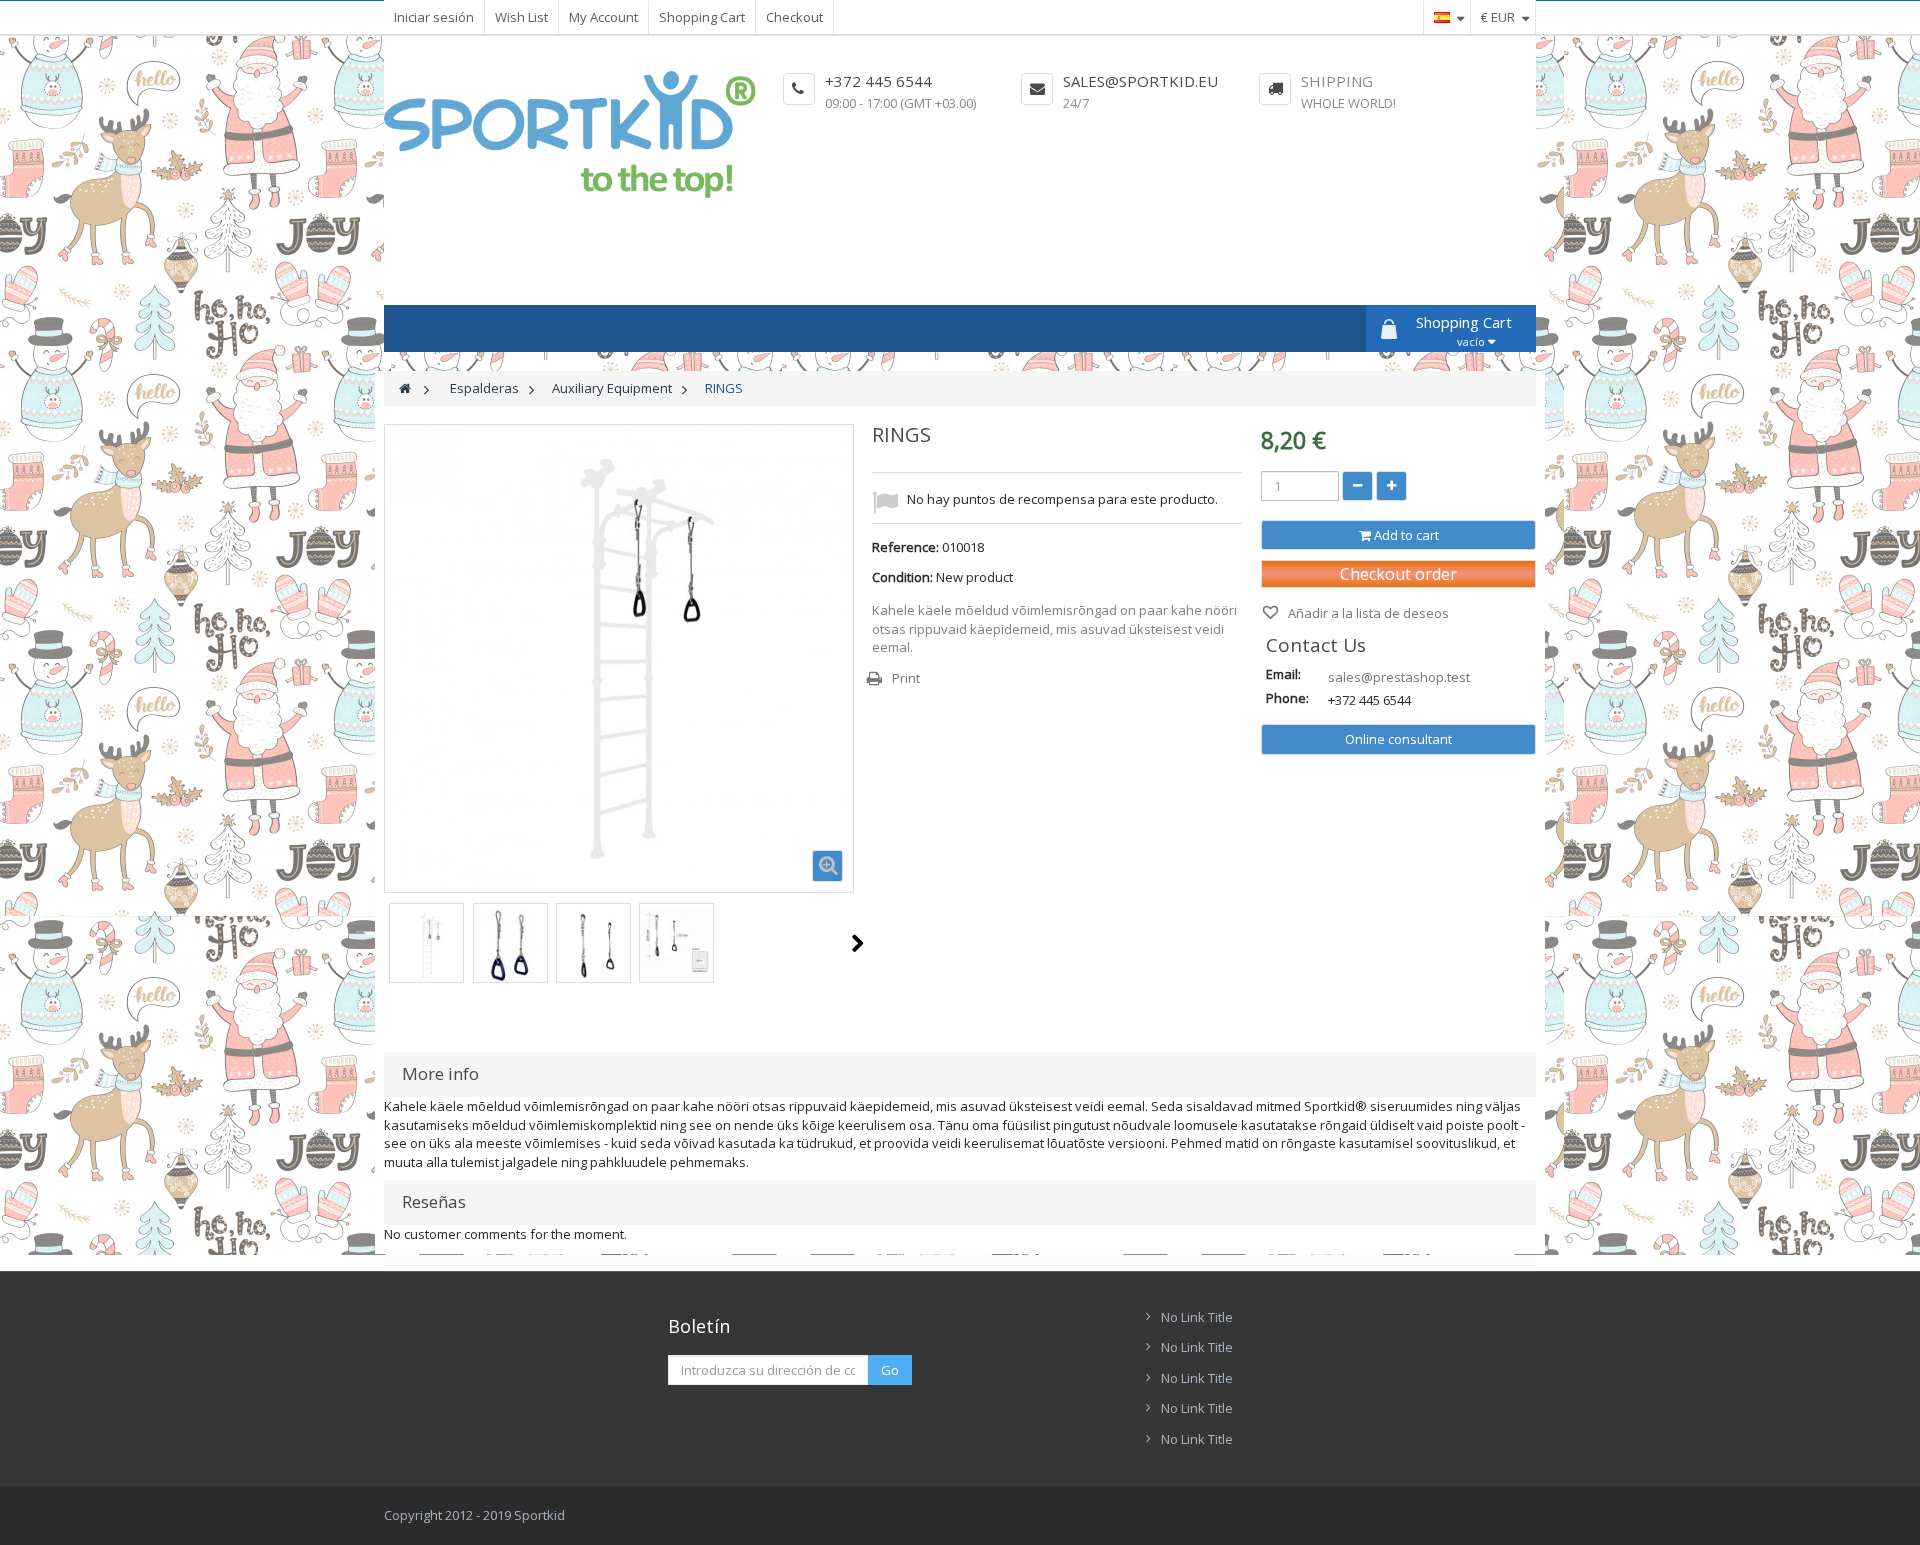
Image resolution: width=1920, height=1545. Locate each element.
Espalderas (484, 388)
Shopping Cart (702, 17)
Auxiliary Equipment (612, 388)
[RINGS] (426, 945)
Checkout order (1398, 574)
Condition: (902, 577)
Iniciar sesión (434, 17)
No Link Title (1197, 1317)
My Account (603, 17)
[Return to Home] (405, 388)
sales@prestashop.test (1399, 677)
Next (857, 943)
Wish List (521, 17)
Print (906, 678)
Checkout (794, 17)
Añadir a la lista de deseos (1367, 613)
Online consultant (1398, 739)
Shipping (1337, 81)
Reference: (905, 547)
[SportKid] (570, 134)
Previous (385, 943)
